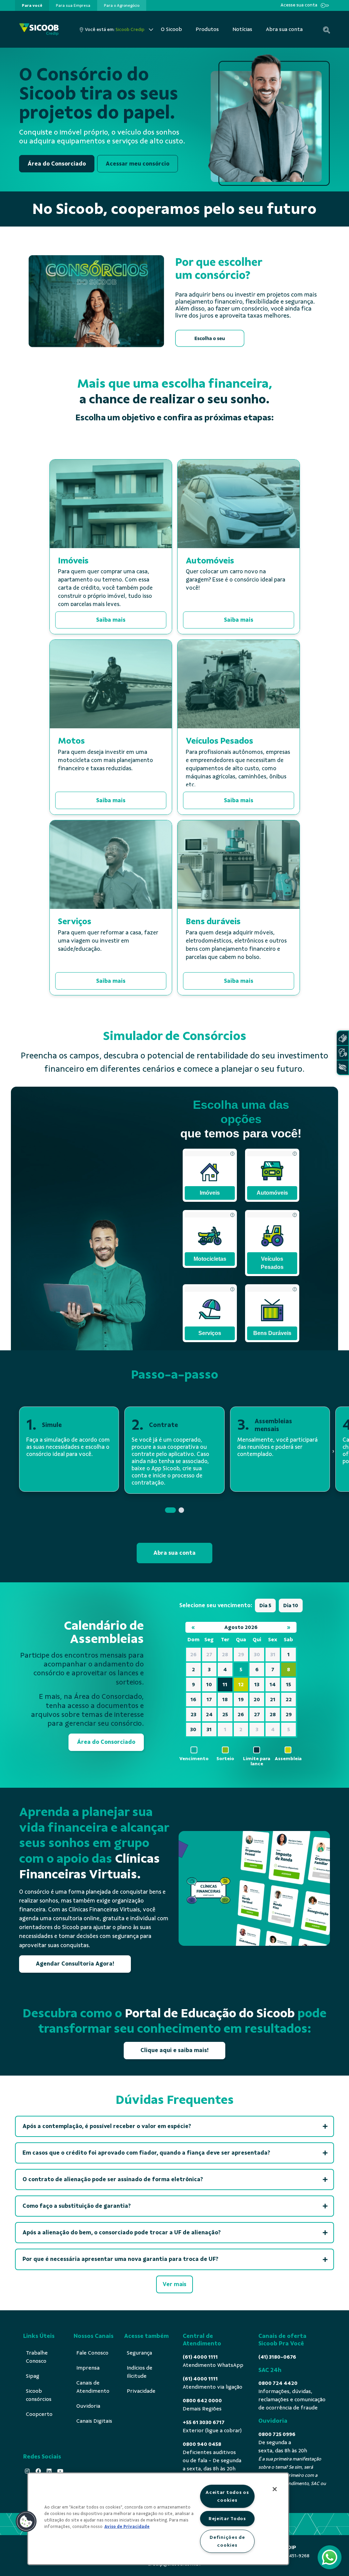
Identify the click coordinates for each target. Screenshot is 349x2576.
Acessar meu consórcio (138, 164)
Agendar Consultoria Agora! (75, 1964)
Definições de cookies (227, 2541)
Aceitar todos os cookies (227, 2496)
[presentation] (32, 5)
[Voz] (343, 1053)
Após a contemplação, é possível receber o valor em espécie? (107, 2126)
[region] (158, 2519)
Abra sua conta (174, 1553)
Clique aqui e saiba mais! (174, 2050)
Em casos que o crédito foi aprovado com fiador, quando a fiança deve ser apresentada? (146, 2153)
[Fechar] (275, 2489)
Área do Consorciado (57, 164)
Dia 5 (265, 1605)
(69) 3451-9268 (293, 2556)
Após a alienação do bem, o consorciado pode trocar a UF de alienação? (122, 2232)
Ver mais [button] (174, 2284)
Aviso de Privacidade (127, 2527)
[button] (170, 1510)
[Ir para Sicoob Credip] (39, 29)
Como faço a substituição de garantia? (77, 2206)
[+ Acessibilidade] (343, 1067)
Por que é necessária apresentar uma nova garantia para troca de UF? (121, 2259)
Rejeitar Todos (227, 2518)
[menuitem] (32, 5)
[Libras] (343, 1038)
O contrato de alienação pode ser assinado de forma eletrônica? (113, 2179)
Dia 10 (291, 1605)
